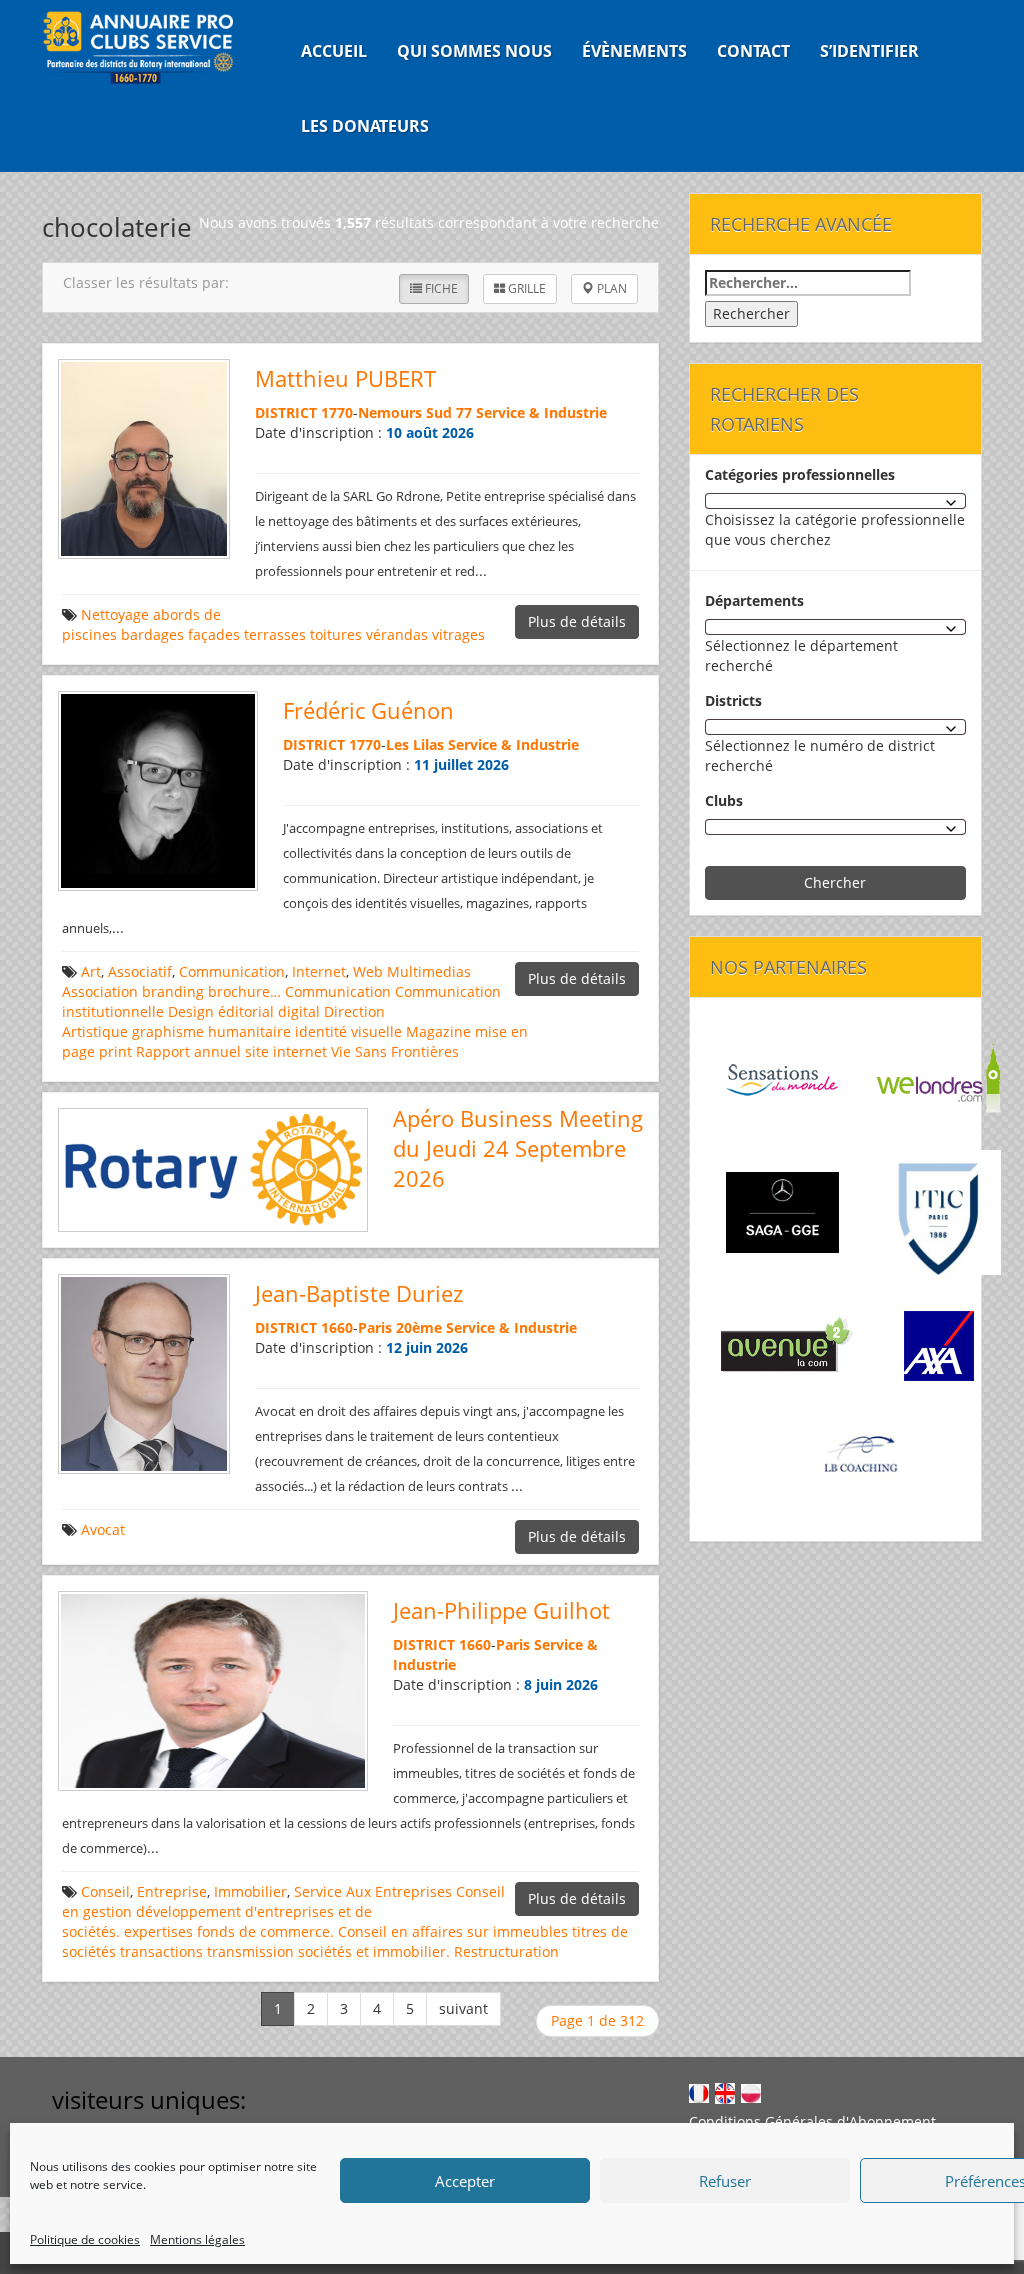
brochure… (244, 991)
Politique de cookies (85, 2239)
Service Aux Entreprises (373, 1891)
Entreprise (172, 1891)
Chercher (835, 882)
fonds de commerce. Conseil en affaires (330, 1931)
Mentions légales (197, 2239)
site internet (286, 1051)
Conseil (105, 1891)
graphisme (168, 1031)
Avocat (103, 1529)
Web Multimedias (412, 971)
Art (91, 971)
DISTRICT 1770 (304, 412)
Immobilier (250, 1891)
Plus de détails (577, 621)
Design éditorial (221, 1011)
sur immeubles (517, 1931)
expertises (158, 1931)
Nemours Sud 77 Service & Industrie (482, 412)
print (115, 1051)
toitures (336, 634)
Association (100, 991)
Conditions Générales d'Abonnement (812, 2121)
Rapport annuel (188, 1051)
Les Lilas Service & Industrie (482, 744)
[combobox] (835, 501)
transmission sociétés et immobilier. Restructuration (383, 1951)
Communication (232, 971)
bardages (152, 634)
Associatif (140, 971)
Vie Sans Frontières (395, 1051)
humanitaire (249, 1031)
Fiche (440, 288)
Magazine (438, 1031)
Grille (525, 288)
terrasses (275, 634)
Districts (733, 700)
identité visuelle (348, 1031)
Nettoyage (115, 614)
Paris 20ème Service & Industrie (467, 1327)
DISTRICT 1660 (304, 1327)
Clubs (724, 800)
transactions (161, 1951)
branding (173, 991)
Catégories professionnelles (800, 474)
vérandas (397, 634)
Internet (319, 971)
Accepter (465, 2181)
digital (299, 1011)
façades (214, 634)
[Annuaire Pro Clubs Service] (148, 47)
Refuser (725, 2181)
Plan (610, 288)
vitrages (458, 634)
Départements (754, 600)
